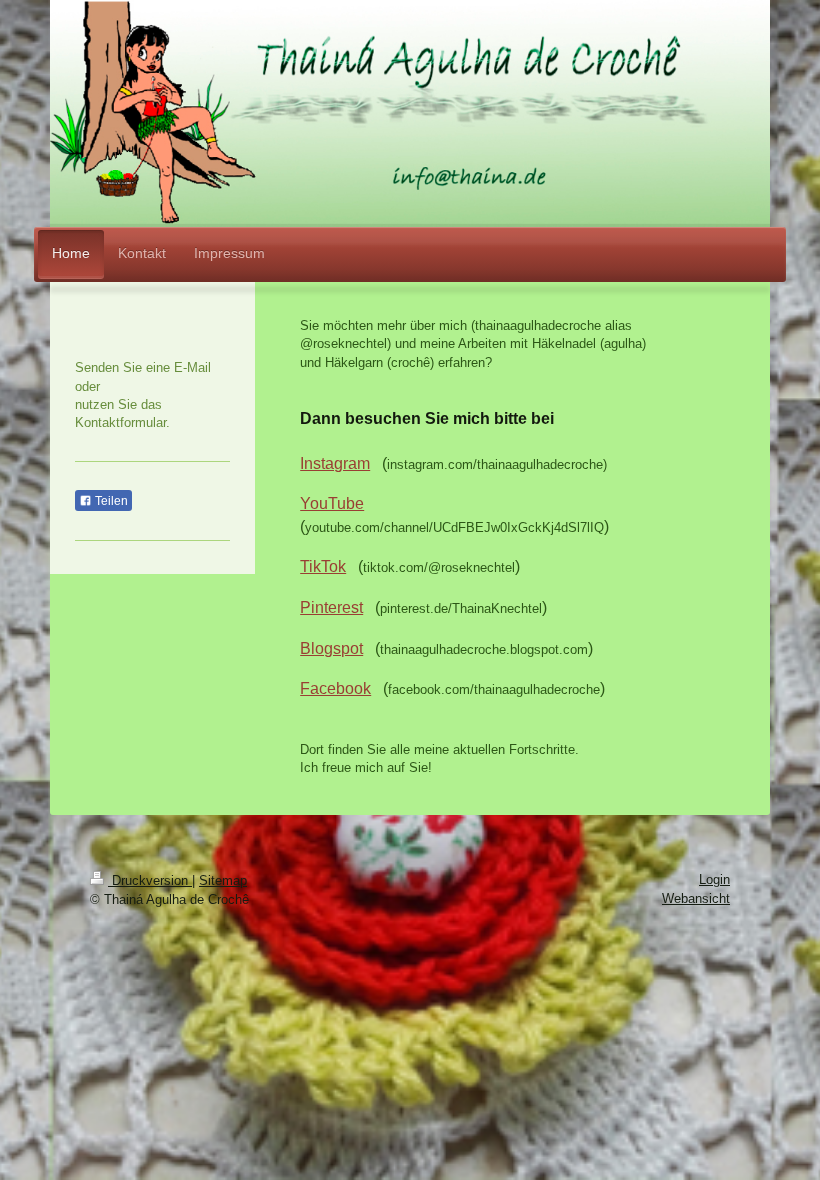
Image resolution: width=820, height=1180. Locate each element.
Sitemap (223, 880)
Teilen (110, 501)
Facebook (335, 688)
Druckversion (150, 880)
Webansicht (696, 898)
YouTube (332, 503)
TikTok (323, 566)
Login (714, 879)
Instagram (335, 463)
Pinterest (331, 607)
